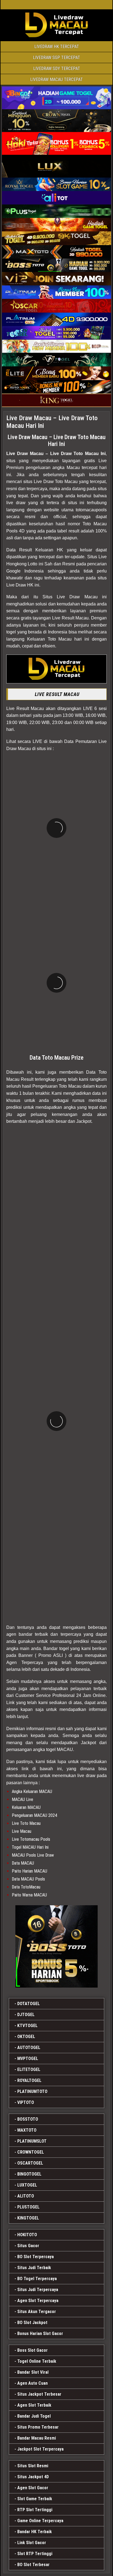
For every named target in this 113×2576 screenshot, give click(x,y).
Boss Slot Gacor (33, 2350)
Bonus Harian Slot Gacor (40, 2334)
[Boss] (56, 1946)
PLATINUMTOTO (32, 2091)
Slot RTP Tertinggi (35, 2554)
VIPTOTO (26, 2102)
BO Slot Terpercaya (36, 2257)
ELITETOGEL (29, 2070)
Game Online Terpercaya (40, 2521)
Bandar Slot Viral (33, 2372)
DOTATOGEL (29, 2004)
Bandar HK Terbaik (35, 2532)
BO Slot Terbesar (33, 2565)
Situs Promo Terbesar (38, 2427)
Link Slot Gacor (32, 2543)
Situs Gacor (28, 2246)
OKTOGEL (26, 2037)
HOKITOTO (27, 2235)
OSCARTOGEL (30, 2163)
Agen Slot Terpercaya (38, 2301)
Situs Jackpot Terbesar (39, 2394)
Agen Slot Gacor (33, 2488)
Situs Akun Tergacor (37, 2312)
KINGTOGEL (28, 2218)
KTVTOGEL (27, 2026)
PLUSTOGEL (28, 2207)
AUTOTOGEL (29, 2048)
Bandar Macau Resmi (37, 2438)
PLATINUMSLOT (32, 2141)
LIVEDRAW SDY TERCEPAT (57, 68)
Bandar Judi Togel (34, 2416)
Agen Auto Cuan (33, 2383)
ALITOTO (26, 2196)
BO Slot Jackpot (32, 2323)
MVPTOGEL (28, 2059)
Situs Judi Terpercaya (38, 2290)
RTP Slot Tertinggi (35, 2510)
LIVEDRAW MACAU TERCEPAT (56, 79)
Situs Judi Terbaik (34, 2268)
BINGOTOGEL (29, 2174)
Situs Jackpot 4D (33, 2477)
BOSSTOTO (28, 2119)
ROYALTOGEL (29, 2080)
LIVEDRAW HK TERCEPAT (57, 47)
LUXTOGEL (27, 2185)
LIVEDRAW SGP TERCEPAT (56, 57)
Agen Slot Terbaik (34, 2405)
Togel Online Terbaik (37, 2361)
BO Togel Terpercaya (37, 2279)
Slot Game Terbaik (35, 2499)
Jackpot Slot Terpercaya (40, 2449)
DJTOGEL (26, 2015)
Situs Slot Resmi (33, 2466)
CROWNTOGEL (31, 2152)
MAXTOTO (27, 2130)
